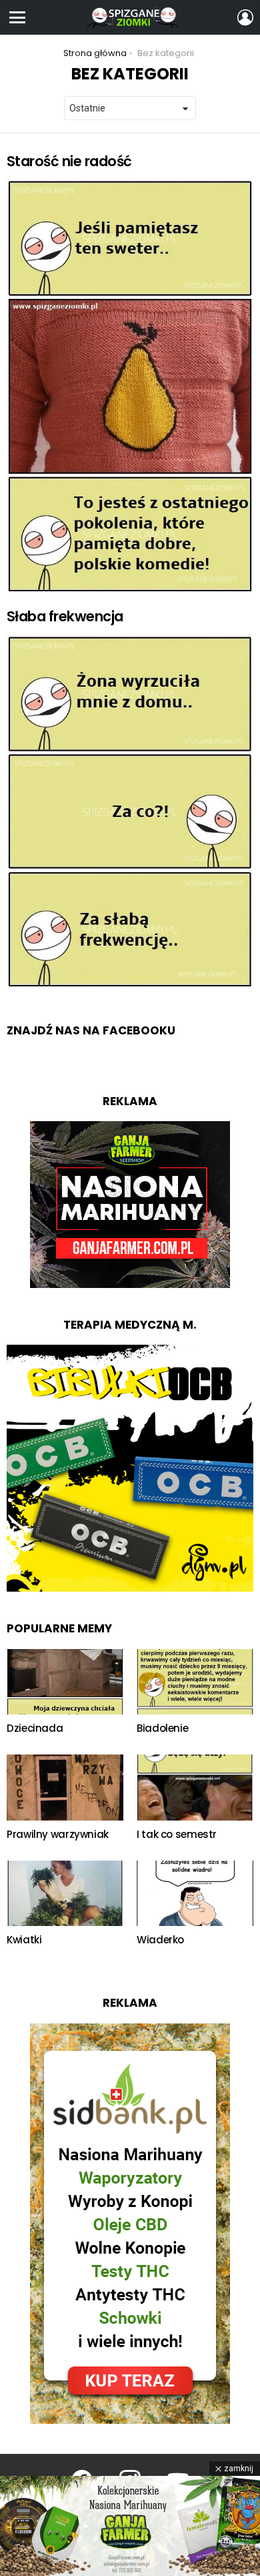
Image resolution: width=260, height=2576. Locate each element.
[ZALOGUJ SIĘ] (245, 17)
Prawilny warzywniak (58, 1834)
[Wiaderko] (195, 1894)
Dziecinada (35, 1728)
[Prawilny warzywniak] (65, 1788)
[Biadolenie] (195, 1682)
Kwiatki (24, 1940)
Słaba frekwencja (65, 616)
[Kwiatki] (65, 1894)
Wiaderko (160, 1940)
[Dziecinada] (65, 1682)
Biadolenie (162, 1728)
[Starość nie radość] (130, 385)
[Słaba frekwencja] (130, 811)
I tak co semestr (177, 1834)
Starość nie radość (69, 161)
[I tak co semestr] (195, 1788)
